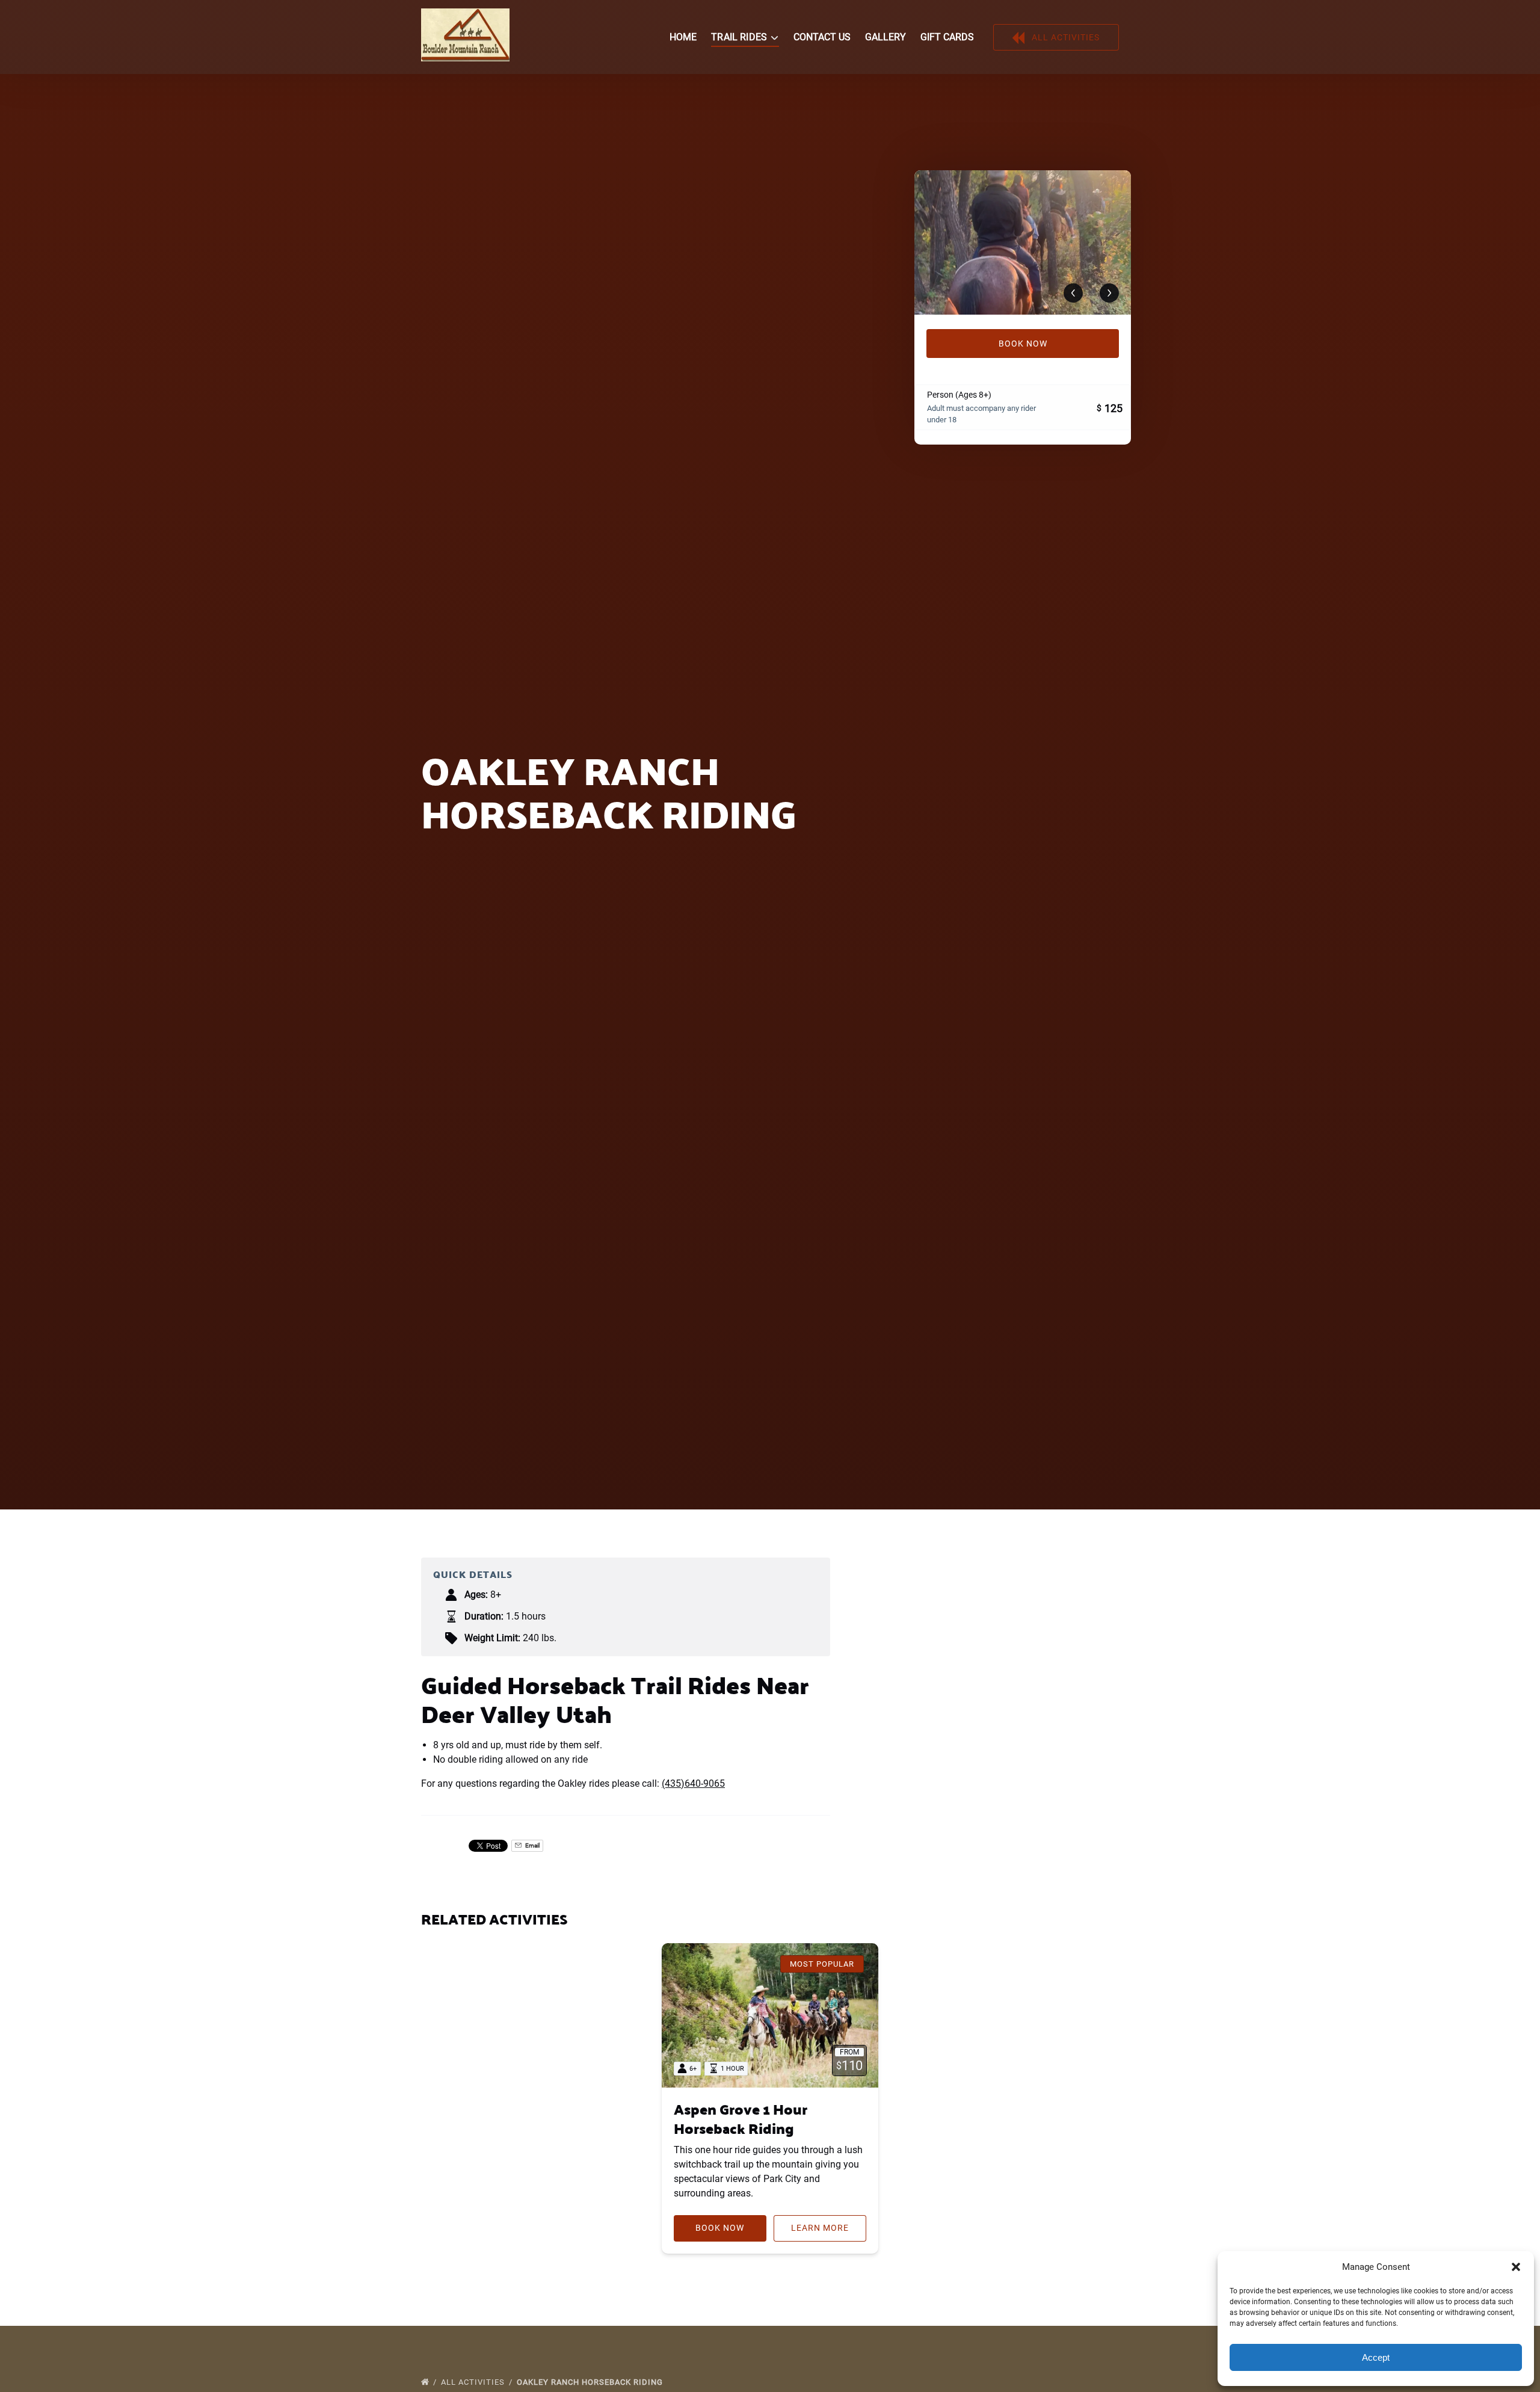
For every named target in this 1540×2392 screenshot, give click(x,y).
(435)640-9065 (693, 1783)
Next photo (1109, 293)
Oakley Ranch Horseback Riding (591, 2382)
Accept (1376, 2357)
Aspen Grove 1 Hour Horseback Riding (741, 2119)
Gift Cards (947, 37)
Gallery (885, 37)
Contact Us (822, 37)
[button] (1516, 2267)
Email (532, 1845)
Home (683, 37)
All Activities (474, 2382)
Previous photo (1073, 293)
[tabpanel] (1023, 242)
